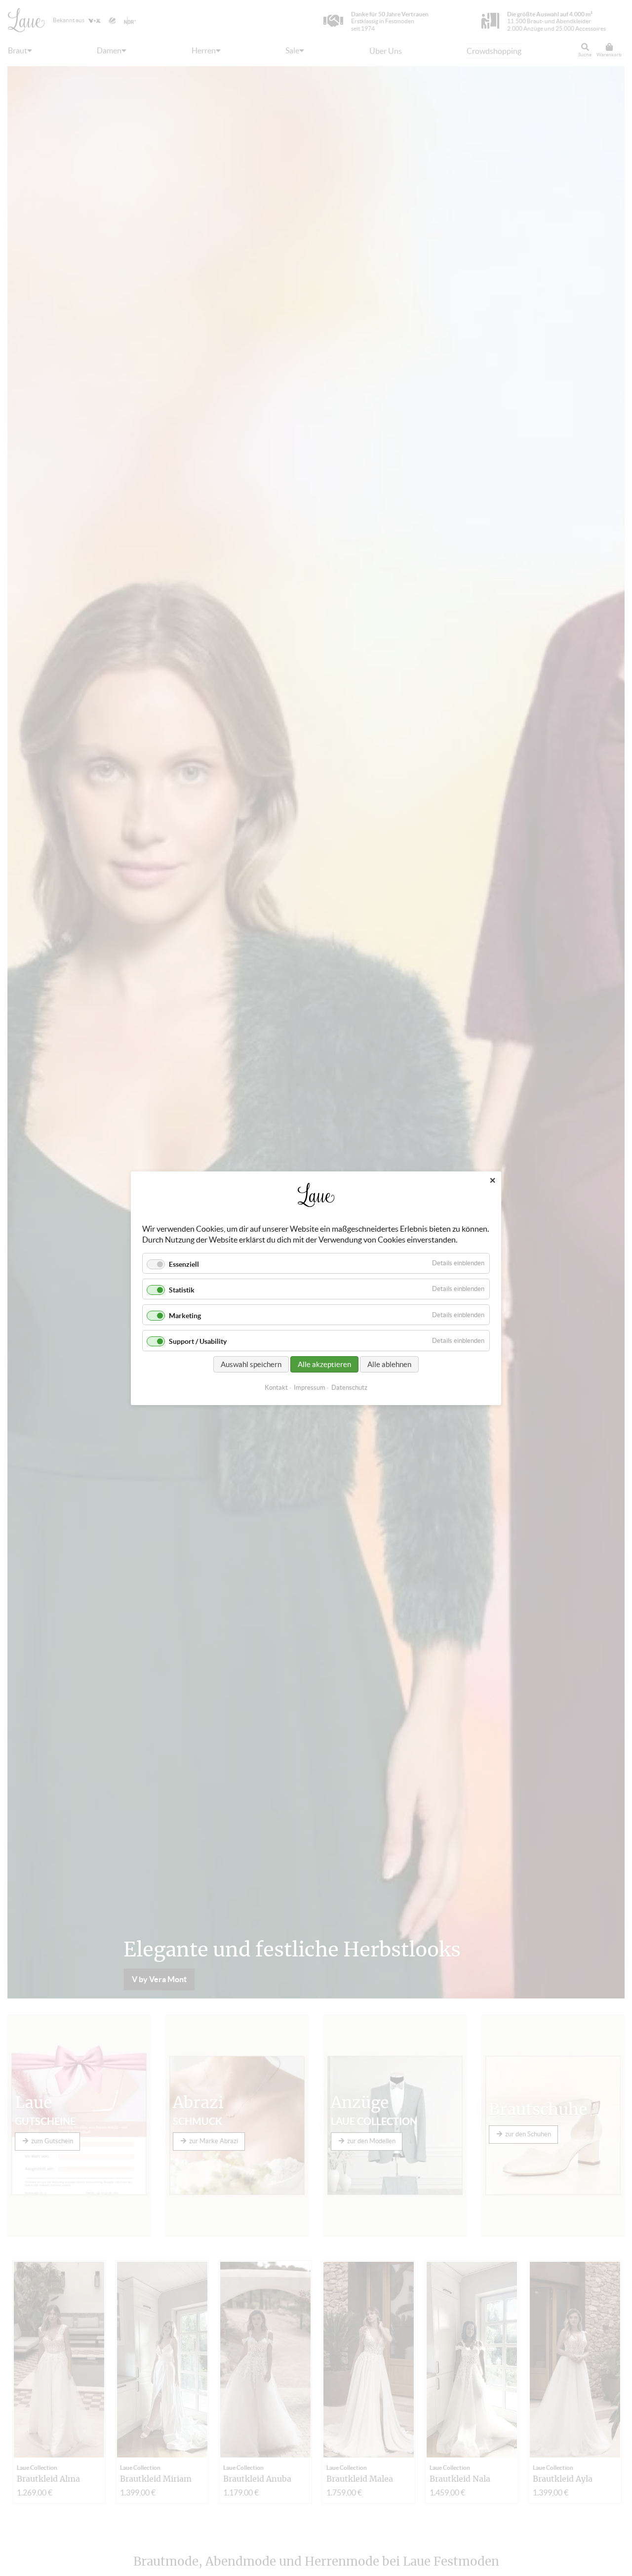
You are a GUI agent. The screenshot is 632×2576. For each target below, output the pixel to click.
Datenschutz (349, 1387)
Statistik (182, 1290)
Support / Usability (198, 1341)
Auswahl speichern (251, 1364)
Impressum (310, 1387)
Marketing (185, 1316)
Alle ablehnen (389, 1364)
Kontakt (276, 1387)
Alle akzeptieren (324, 1364)
